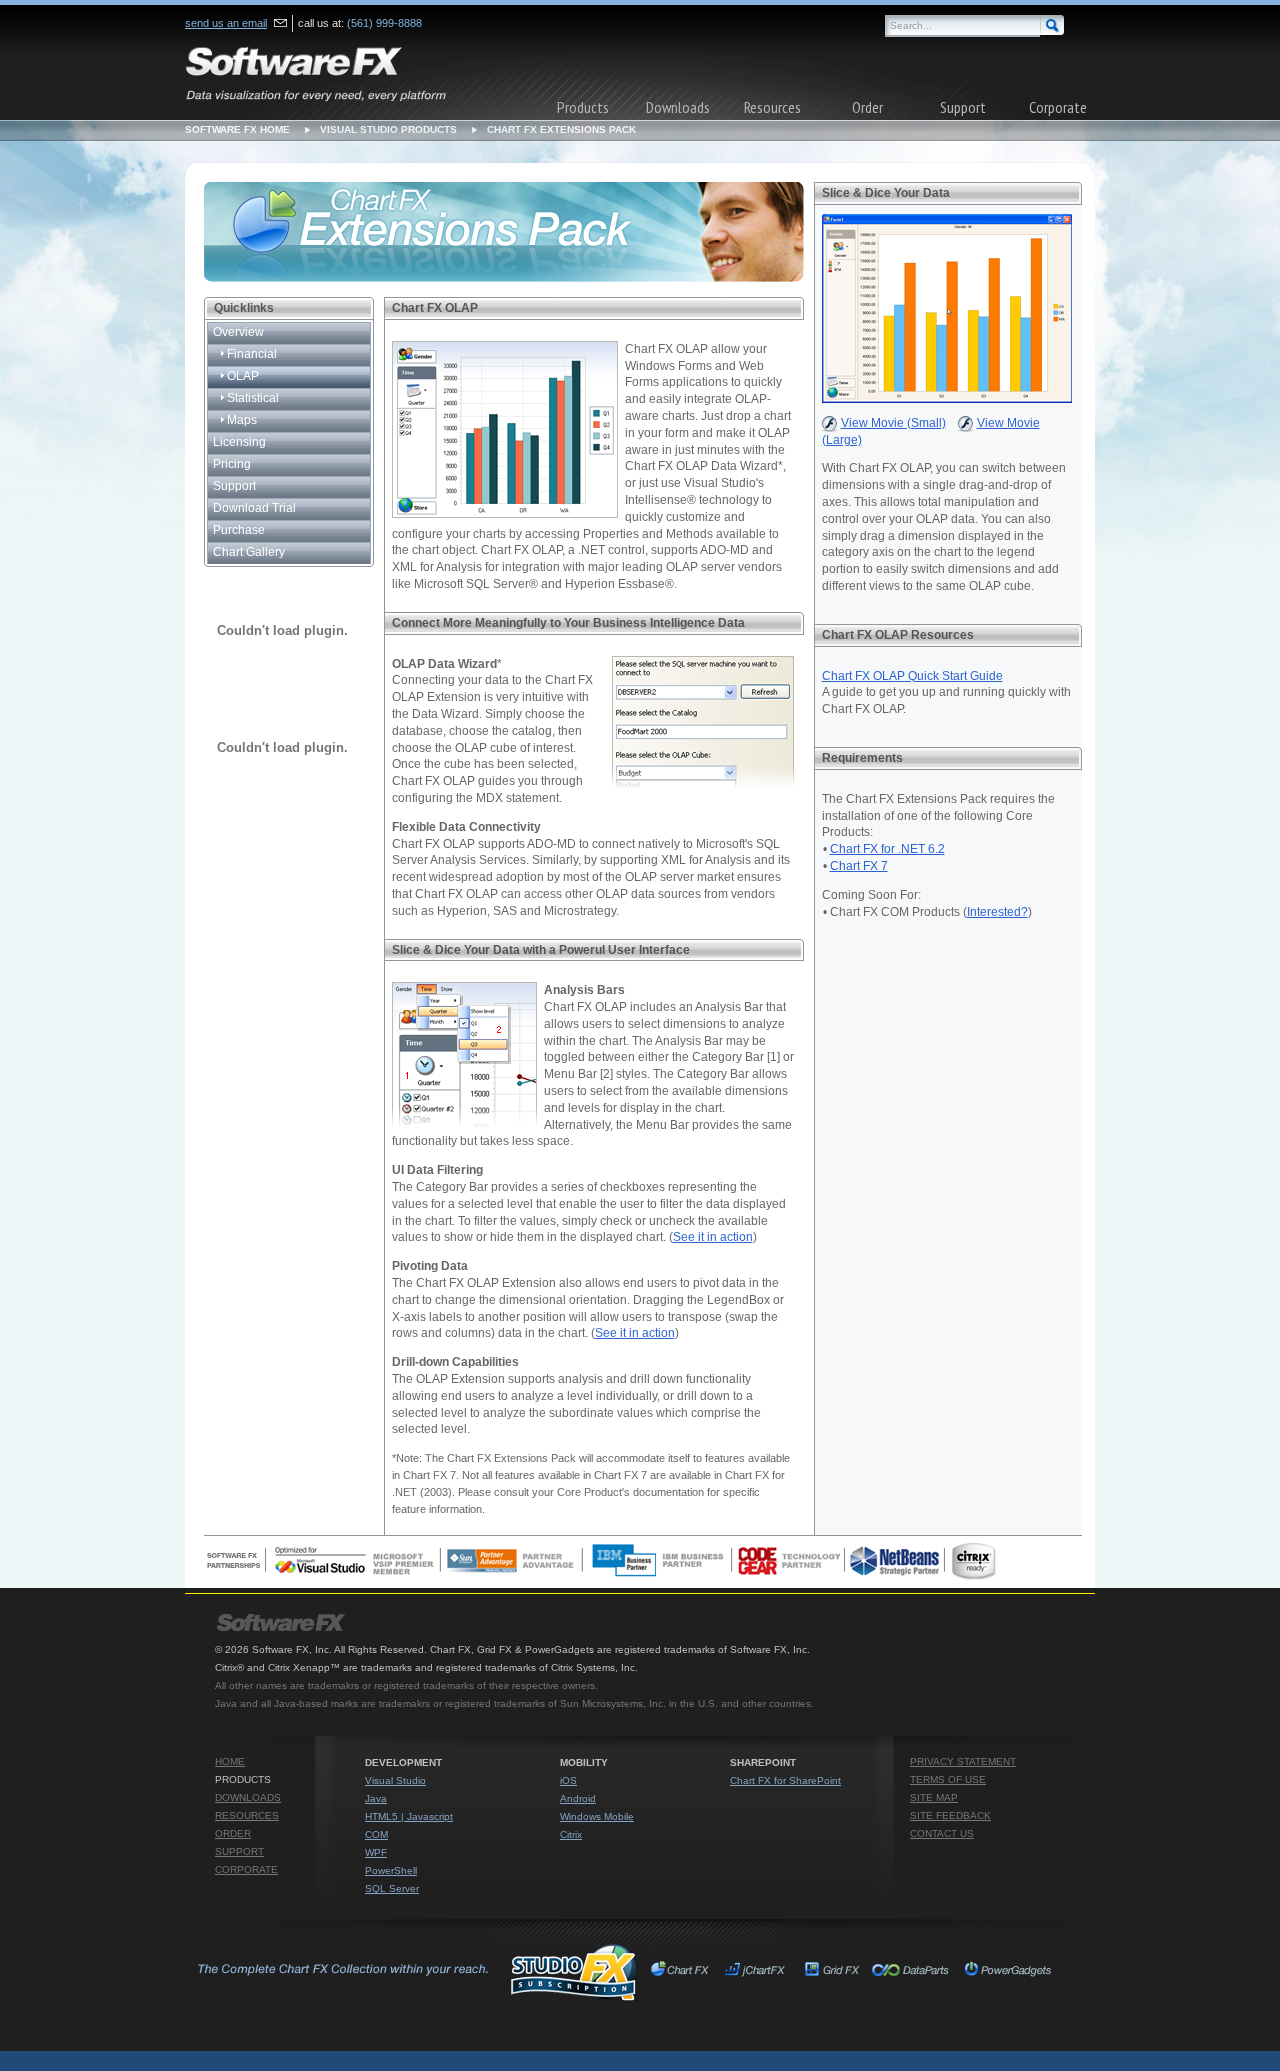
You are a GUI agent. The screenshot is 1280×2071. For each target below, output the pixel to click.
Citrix (571, 1834)
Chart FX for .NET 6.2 (887, 849)
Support (963, 107)
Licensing (239, 442)
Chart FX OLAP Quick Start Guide (912, 676)
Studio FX (415, 1972)
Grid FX (832, 1972)
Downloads (678, 107)
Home (230, 1761)
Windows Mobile (597, 1816)
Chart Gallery (249, 552)
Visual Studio (395, 1780)
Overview (238, 332)
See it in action (713, 1237)
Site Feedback (950, 1815)
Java (376, 1798)
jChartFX (758, 1972)
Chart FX (683, 1972)
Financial (250, 354)
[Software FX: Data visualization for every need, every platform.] (316, 72)
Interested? (997, 912)
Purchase (239, 530)
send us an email (226, 23)
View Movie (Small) (893, 423)
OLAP (241, 376)
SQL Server (392, 1888)
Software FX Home (237, 129)
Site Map (934, 1797)
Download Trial (254, 508)
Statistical (251, 398)
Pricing (232, 464)
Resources (772, 107)
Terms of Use (948, 1779)
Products (583, 107)
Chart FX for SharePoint (785, 1780)
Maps (240, 420)
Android (578, 1798)
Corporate (1058, 107)
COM (376, 1834)
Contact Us (942, 1833)
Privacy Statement (963, 1761)
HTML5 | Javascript (409, 1816)
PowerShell (391, 1870)
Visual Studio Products (388, 129)
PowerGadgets (1007, 1972)
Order (867, 107)
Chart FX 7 (859, 866)
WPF (376, 1852)
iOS (568, 1780)
